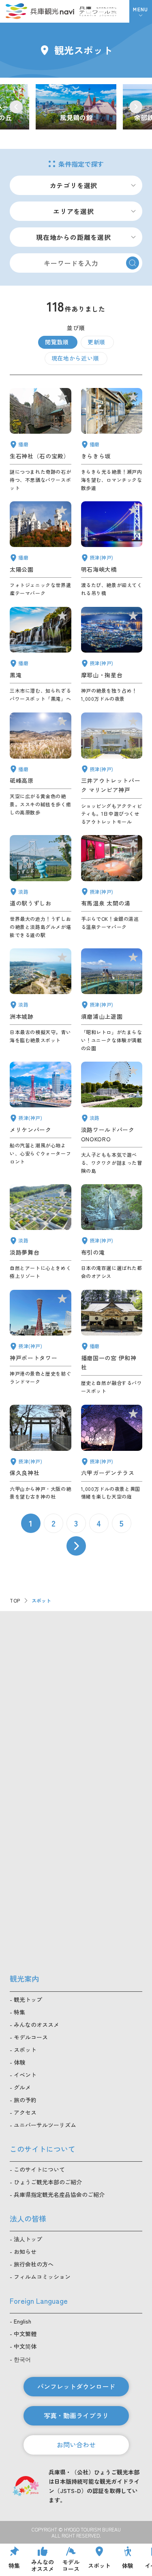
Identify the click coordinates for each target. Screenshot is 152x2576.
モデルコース (31, 2037)
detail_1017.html (112, 1000)
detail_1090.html (41, 769)
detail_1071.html (41, 1232)
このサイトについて (39, 2169)
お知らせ (25, 2252)
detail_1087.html (112, 440)
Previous (16, 107)
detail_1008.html (41, 1342)
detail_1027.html (112, 549)
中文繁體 (25, 2334)
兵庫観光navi (40, 11)
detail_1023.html (112, 1232)
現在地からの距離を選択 (74, 237)
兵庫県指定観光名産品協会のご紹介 (59, 2194)
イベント (25, 2075)
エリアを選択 (74, 211)
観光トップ (28, 1999)
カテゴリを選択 (74, 185)
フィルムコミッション (42, 2277)
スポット (25, 2050)
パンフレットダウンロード (76, 2386)
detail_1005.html (112, 769)
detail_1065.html (41, 1000)
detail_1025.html (41, 1453)
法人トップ (28, 2239)
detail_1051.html (41, 549)
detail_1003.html (41, 1118)
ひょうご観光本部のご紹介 (48, 2182)
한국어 (22, 2359)
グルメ (22, 2087)
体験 (19, 2062)
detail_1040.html (41, 655)
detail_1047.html (41, 440)
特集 (19, 2012)
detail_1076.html (41, 887)
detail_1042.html (112, 1342)
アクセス (25, 2112)
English (22, 2321)
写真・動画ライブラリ (76, 2415)
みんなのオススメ (36, 2025)
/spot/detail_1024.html (76, 107)
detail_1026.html (112, 655)
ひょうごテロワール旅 (98, 11)
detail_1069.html (112, 1118)
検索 (133, 263)
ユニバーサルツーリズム (45, 2125)
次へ (76, 1546)
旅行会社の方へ (34, 2264)
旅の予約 (25, 2100)
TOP (15, 1600)
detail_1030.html (112, 887)
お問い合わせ (76, 2445)
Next (136, 107)
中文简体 (25, 2346)
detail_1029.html (112, 1453)
